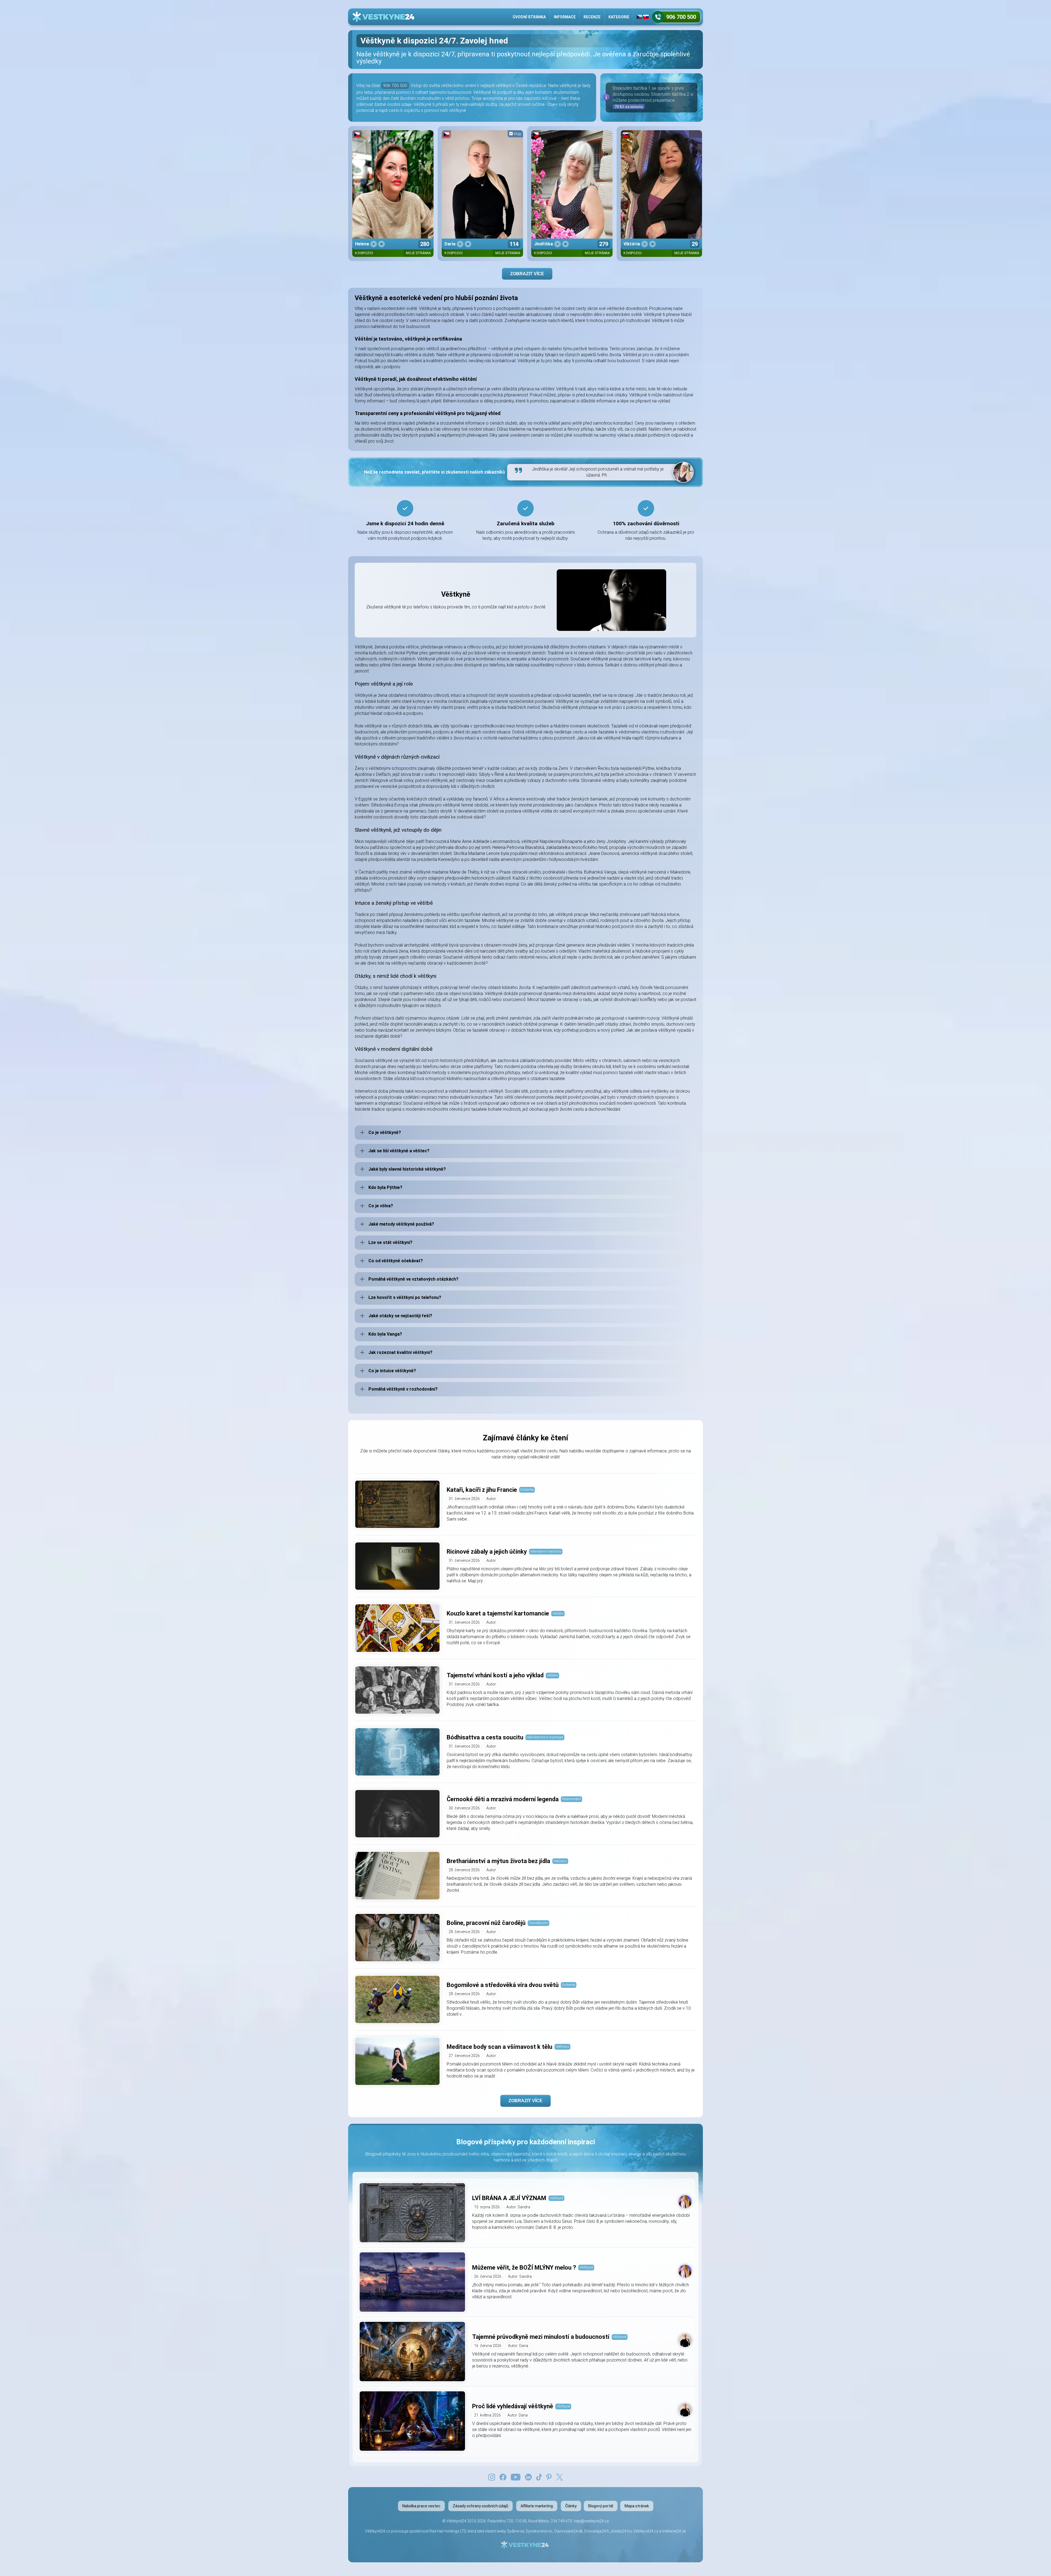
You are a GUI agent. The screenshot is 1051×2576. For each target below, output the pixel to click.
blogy (517, 134)
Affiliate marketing (537, 2506)
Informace (565, 17)
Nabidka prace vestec (421, 2506)
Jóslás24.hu (621, 2531)
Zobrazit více (527, 274)
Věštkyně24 (456, 2521)
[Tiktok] (539, 2477)
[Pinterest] (549, 2477)
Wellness (560, 1861)
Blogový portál (601, 2506)
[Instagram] (492, 2477)
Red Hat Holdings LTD (448, 2531)
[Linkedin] (528, 2477)
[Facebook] (503, 2477)
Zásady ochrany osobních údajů (480, 2506)
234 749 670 (561, 2521)
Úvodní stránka (529, 17)
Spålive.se (516, 2531)
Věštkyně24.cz (646, 2531)
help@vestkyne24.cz (591, 2521)
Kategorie (619, 17)
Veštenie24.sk (674, 2531)
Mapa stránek (637, 2506)
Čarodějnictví (539, 1923)
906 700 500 (395, 85)
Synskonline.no (539, 2531)
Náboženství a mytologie (545, 1737)
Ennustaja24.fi (597, 2531)
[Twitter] (559, 2477)
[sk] (646, 17)
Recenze (592, 17)
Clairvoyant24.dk (568, 2531)
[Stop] (382, 244)
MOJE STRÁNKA (418, 253)
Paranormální (571, 1799)
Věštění (558, 1613)
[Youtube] (516, 2477)
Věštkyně (556, 2198)
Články (571, 2506)
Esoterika (527, 1489)
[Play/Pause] (374, 244)
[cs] (639, 17)
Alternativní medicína (546, 1551)
